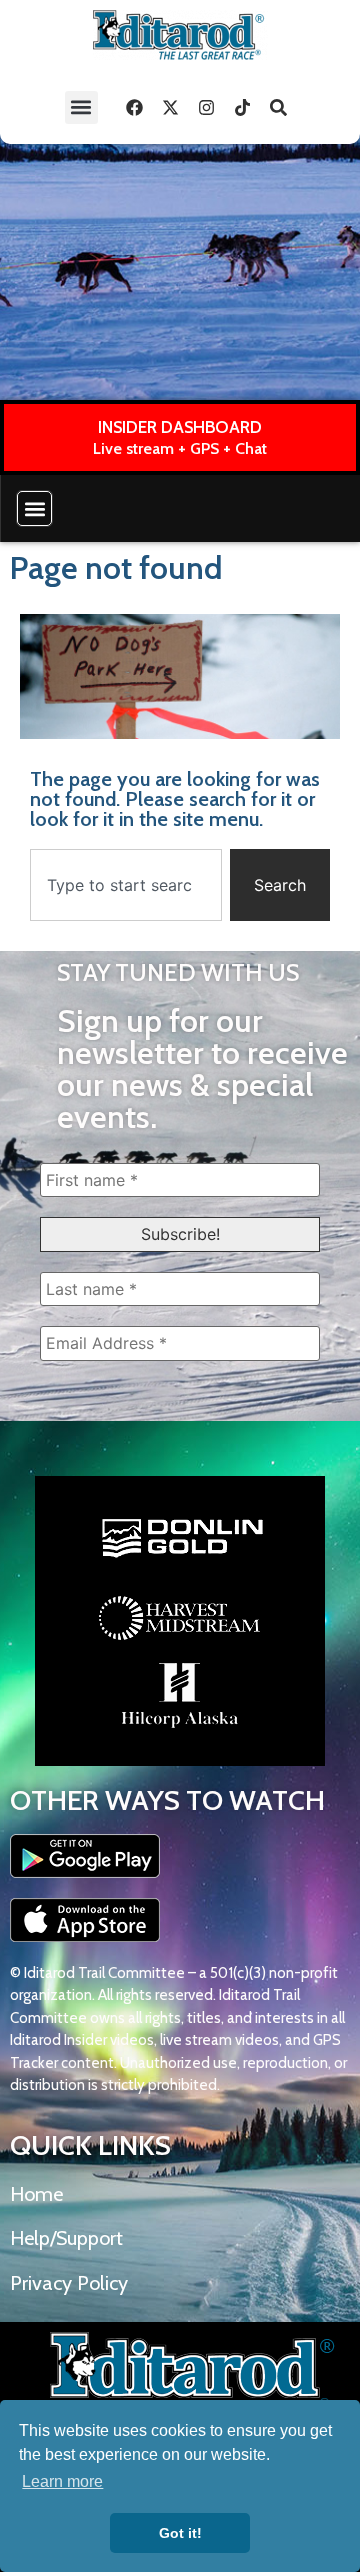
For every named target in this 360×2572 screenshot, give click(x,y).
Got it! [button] (180, 2533)
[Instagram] (207, 107)
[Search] (279, 107)
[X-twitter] (171, 107)
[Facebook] (135, 107)
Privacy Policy (69, 2283)
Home (36, 2194)
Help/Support (66, 2238)
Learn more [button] (62, 2481)
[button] (81, 107)
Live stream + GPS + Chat (180, 448)
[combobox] (126, 885)
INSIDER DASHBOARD (180, 427)
